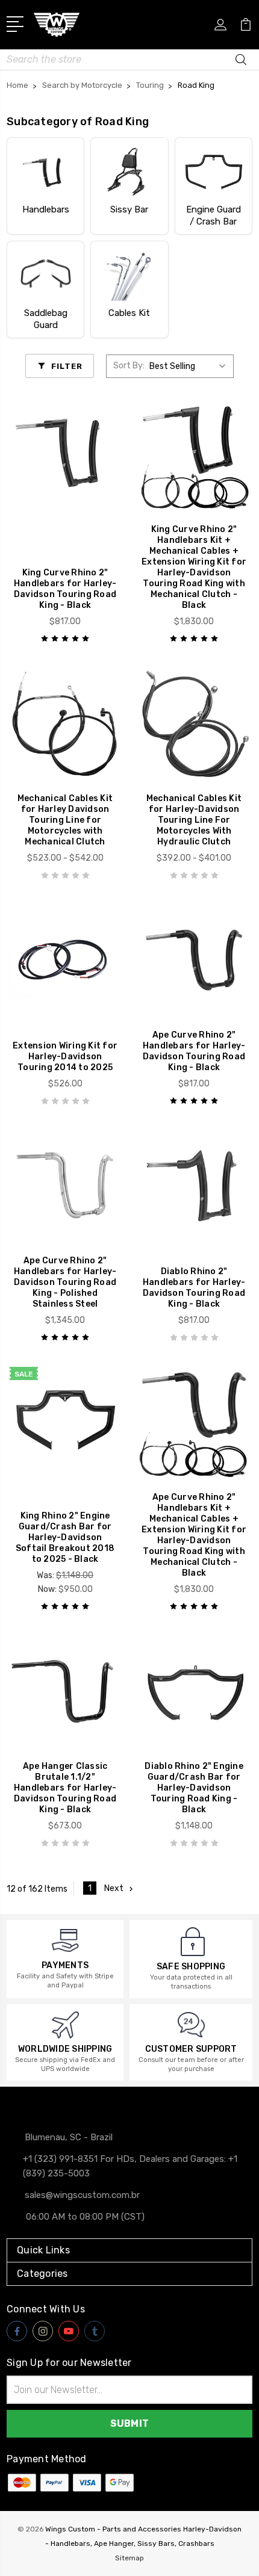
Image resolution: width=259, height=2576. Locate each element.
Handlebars (46, 209)
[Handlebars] (45, 172)
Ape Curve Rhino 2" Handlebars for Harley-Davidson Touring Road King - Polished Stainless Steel (65, 1282)
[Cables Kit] (129, 275)
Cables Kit (129, 313)
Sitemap (129, 2558)
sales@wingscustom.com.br (82, 2195)
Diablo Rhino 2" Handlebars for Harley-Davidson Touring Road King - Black (194, 1288)
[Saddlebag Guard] (45, 275)
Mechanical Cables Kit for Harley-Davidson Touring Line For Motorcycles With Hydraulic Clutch (194, 820)
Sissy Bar (129, 209)
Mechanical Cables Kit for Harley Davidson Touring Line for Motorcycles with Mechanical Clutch (65, 820)
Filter (67, 366)
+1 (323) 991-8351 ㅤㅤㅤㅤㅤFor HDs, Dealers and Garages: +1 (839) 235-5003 (130, 2166)
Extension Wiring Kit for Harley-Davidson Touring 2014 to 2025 (65, 1057)
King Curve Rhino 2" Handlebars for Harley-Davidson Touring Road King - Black (65, 589)
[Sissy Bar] (129, 172)
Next (114, 1888)
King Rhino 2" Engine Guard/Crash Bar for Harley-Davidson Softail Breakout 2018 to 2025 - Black (65, 1537)
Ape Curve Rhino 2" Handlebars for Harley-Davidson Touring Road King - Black (194, 1051)
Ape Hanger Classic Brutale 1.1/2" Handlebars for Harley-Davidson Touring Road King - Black (65, 1788)
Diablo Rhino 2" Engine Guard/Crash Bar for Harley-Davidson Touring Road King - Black (194, 1788)
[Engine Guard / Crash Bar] (214, 172)
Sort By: (129, 366)
